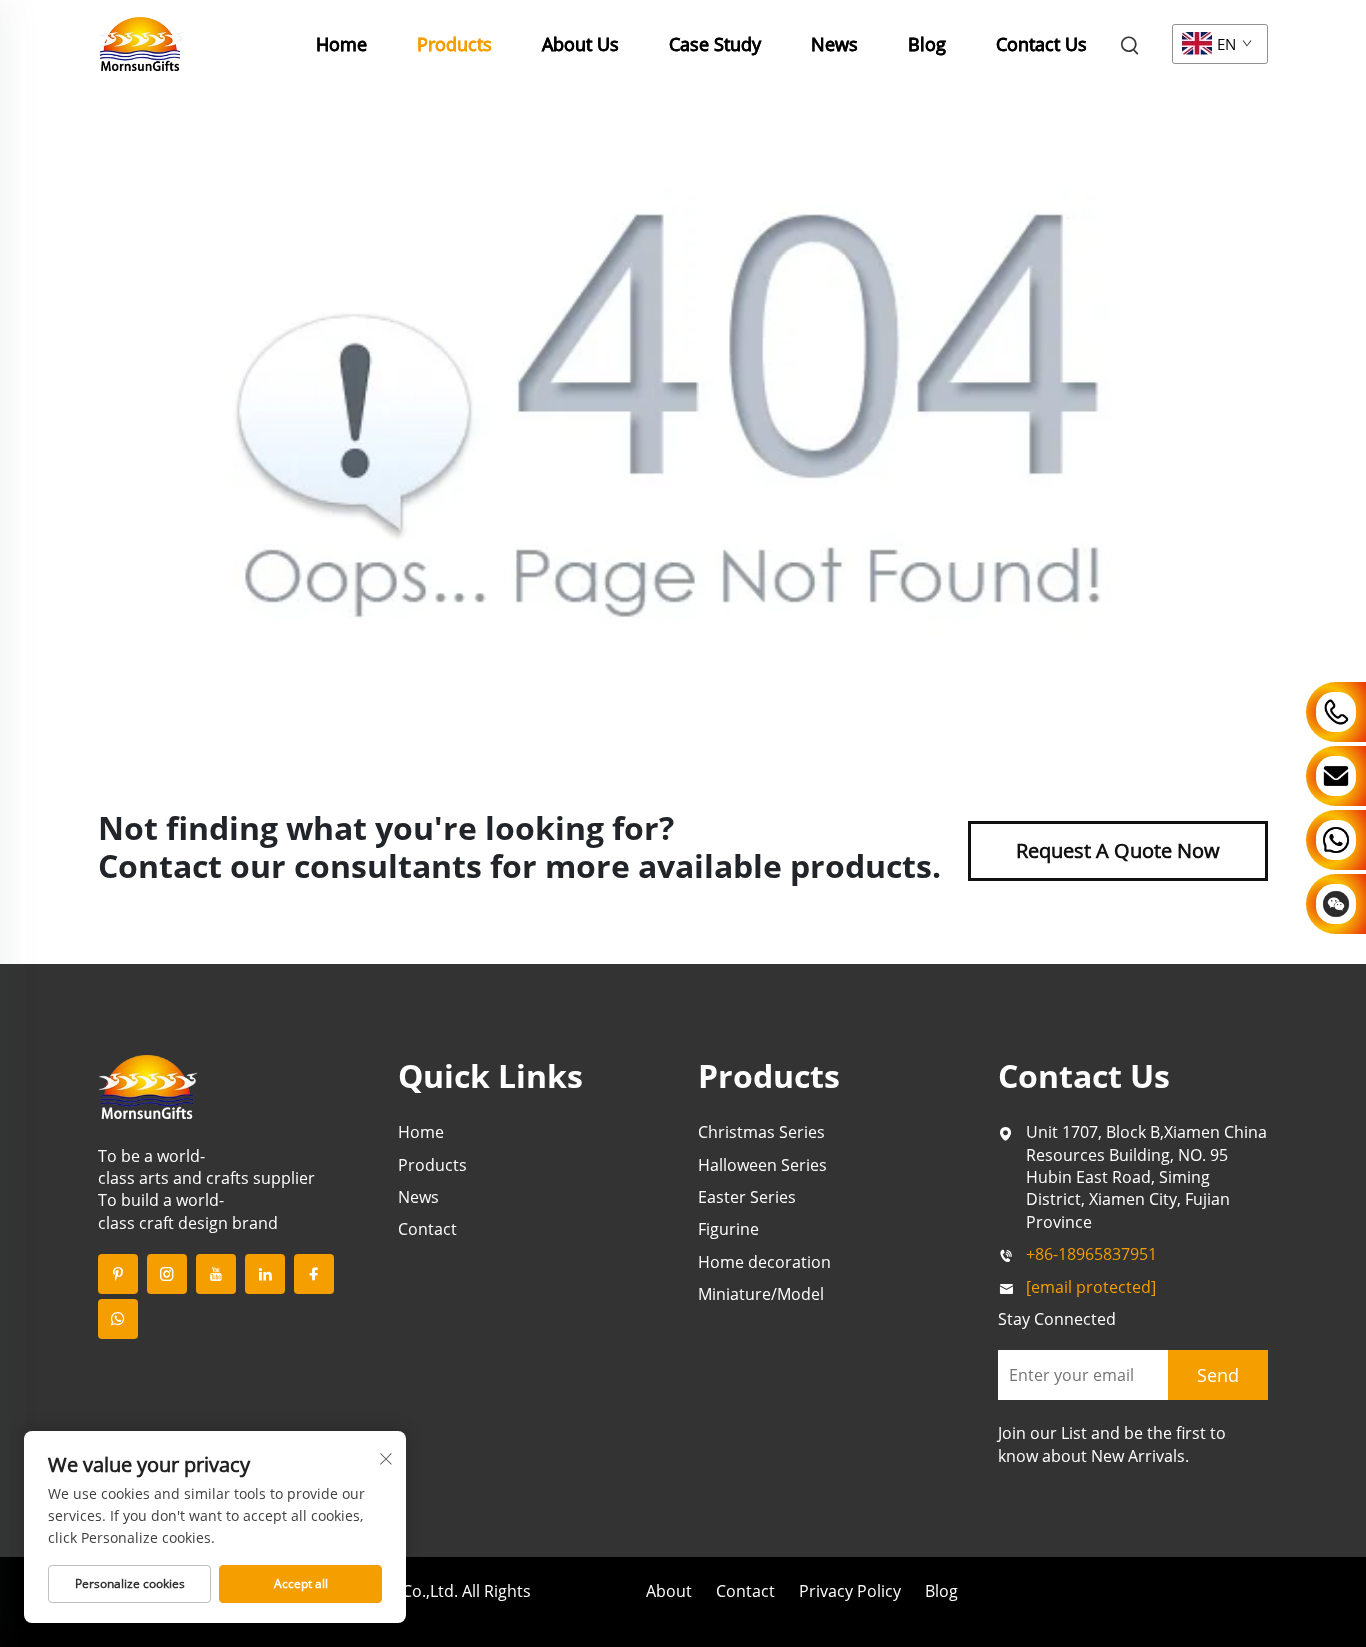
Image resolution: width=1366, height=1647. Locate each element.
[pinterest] (118, 1274)
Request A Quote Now (1118, 850)
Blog (927, 44)
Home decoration (764, 1262)
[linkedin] (265, 1274)
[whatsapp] (118, 1319)
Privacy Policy (850, 1591)
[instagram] (167, 1274)
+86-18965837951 (1091, 1254)
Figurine (728, 1229)
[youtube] (216, 1274)
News (834, 44)
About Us (580, 44)
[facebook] (314, 1274)
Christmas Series (761, 1132)
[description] (148, 1085)
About (669, 1591)
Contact (427, 1229)
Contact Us (1041, 44)
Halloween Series (762, 1165)
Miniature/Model (761, 1294)
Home (341, 44)
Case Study (715, 44)
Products (454, 44)
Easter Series (747, 1197)
